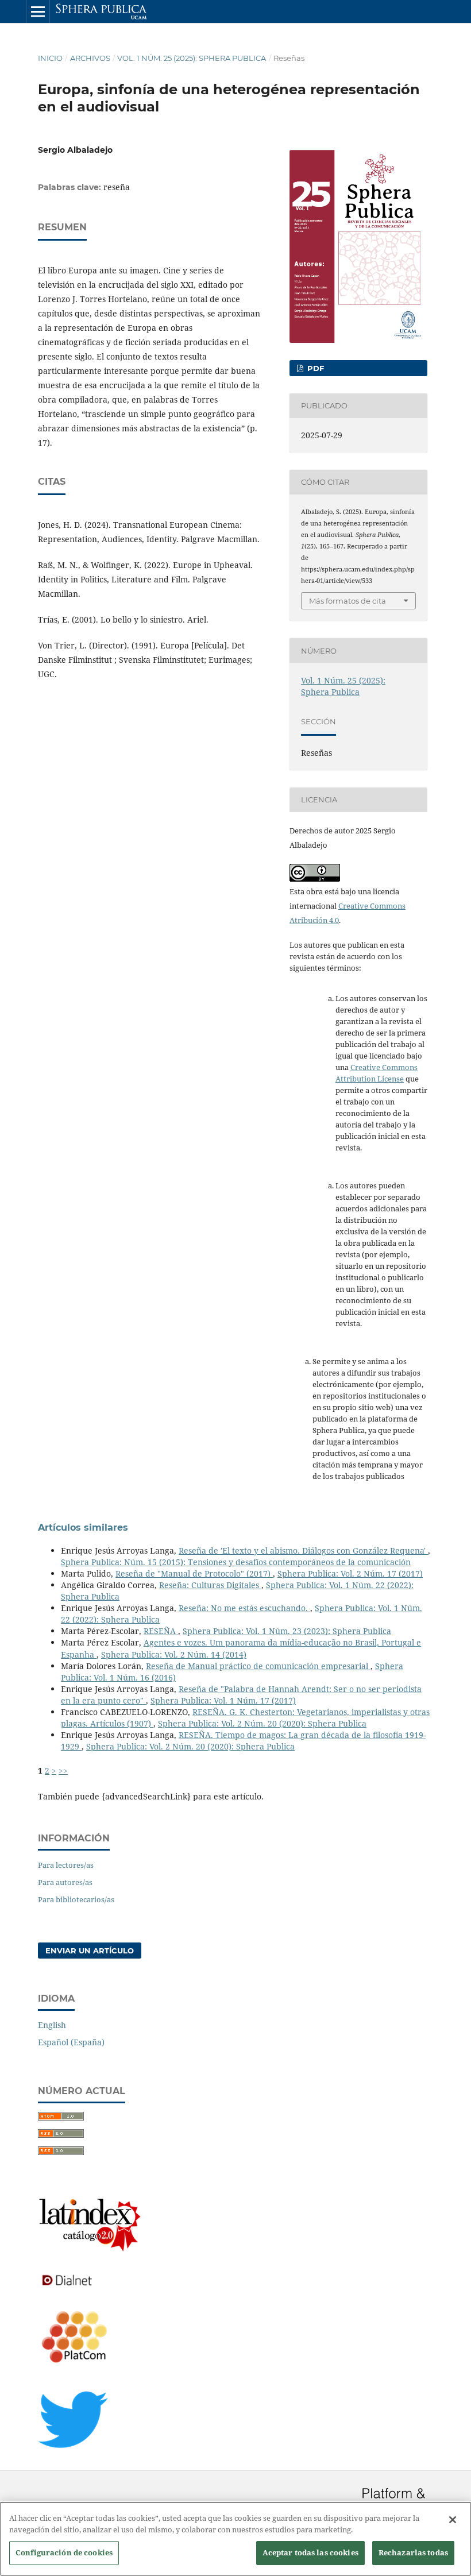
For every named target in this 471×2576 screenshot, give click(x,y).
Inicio (50, 58)
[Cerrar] (453, 2520)
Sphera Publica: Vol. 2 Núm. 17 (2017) (350, 1573)
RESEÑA (161, 1631)
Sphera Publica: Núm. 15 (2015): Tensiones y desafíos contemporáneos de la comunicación (236, 1562)
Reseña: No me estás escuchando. (244, 1608)
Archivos (90, 58)
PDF (314, 368)
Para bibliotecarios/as (76, 1899)
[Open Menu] (38, 11)
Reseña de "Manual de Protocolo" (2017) (194, 1573)
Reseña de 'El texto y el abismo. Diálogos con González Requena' (303, 1550)
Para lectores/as (66, 1865)
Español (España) (71, 2042)
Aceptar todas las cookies (310, 2552)
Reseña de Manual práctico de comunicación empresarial (258, 1666)
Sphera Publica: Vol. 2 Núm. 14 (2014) (174, 1654)
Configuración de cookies (64, 2552)
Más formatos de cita (348, 601)
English (52, 2025)
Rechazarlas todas (413, 2552)
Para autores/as (65, 1882)
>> (63, 1770)
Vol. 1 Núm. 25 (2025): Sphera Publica (192, 58)
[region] (235, 2539)
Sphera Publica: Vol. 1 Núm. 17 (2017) (223, 1700)
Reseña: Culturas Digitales (210, 1585)
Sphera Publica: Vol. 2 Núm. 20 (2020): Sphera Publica (262, 1723)
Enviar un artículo (90, 1951)
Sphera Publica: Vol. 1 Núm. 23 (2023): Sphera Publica (287, 1631)
